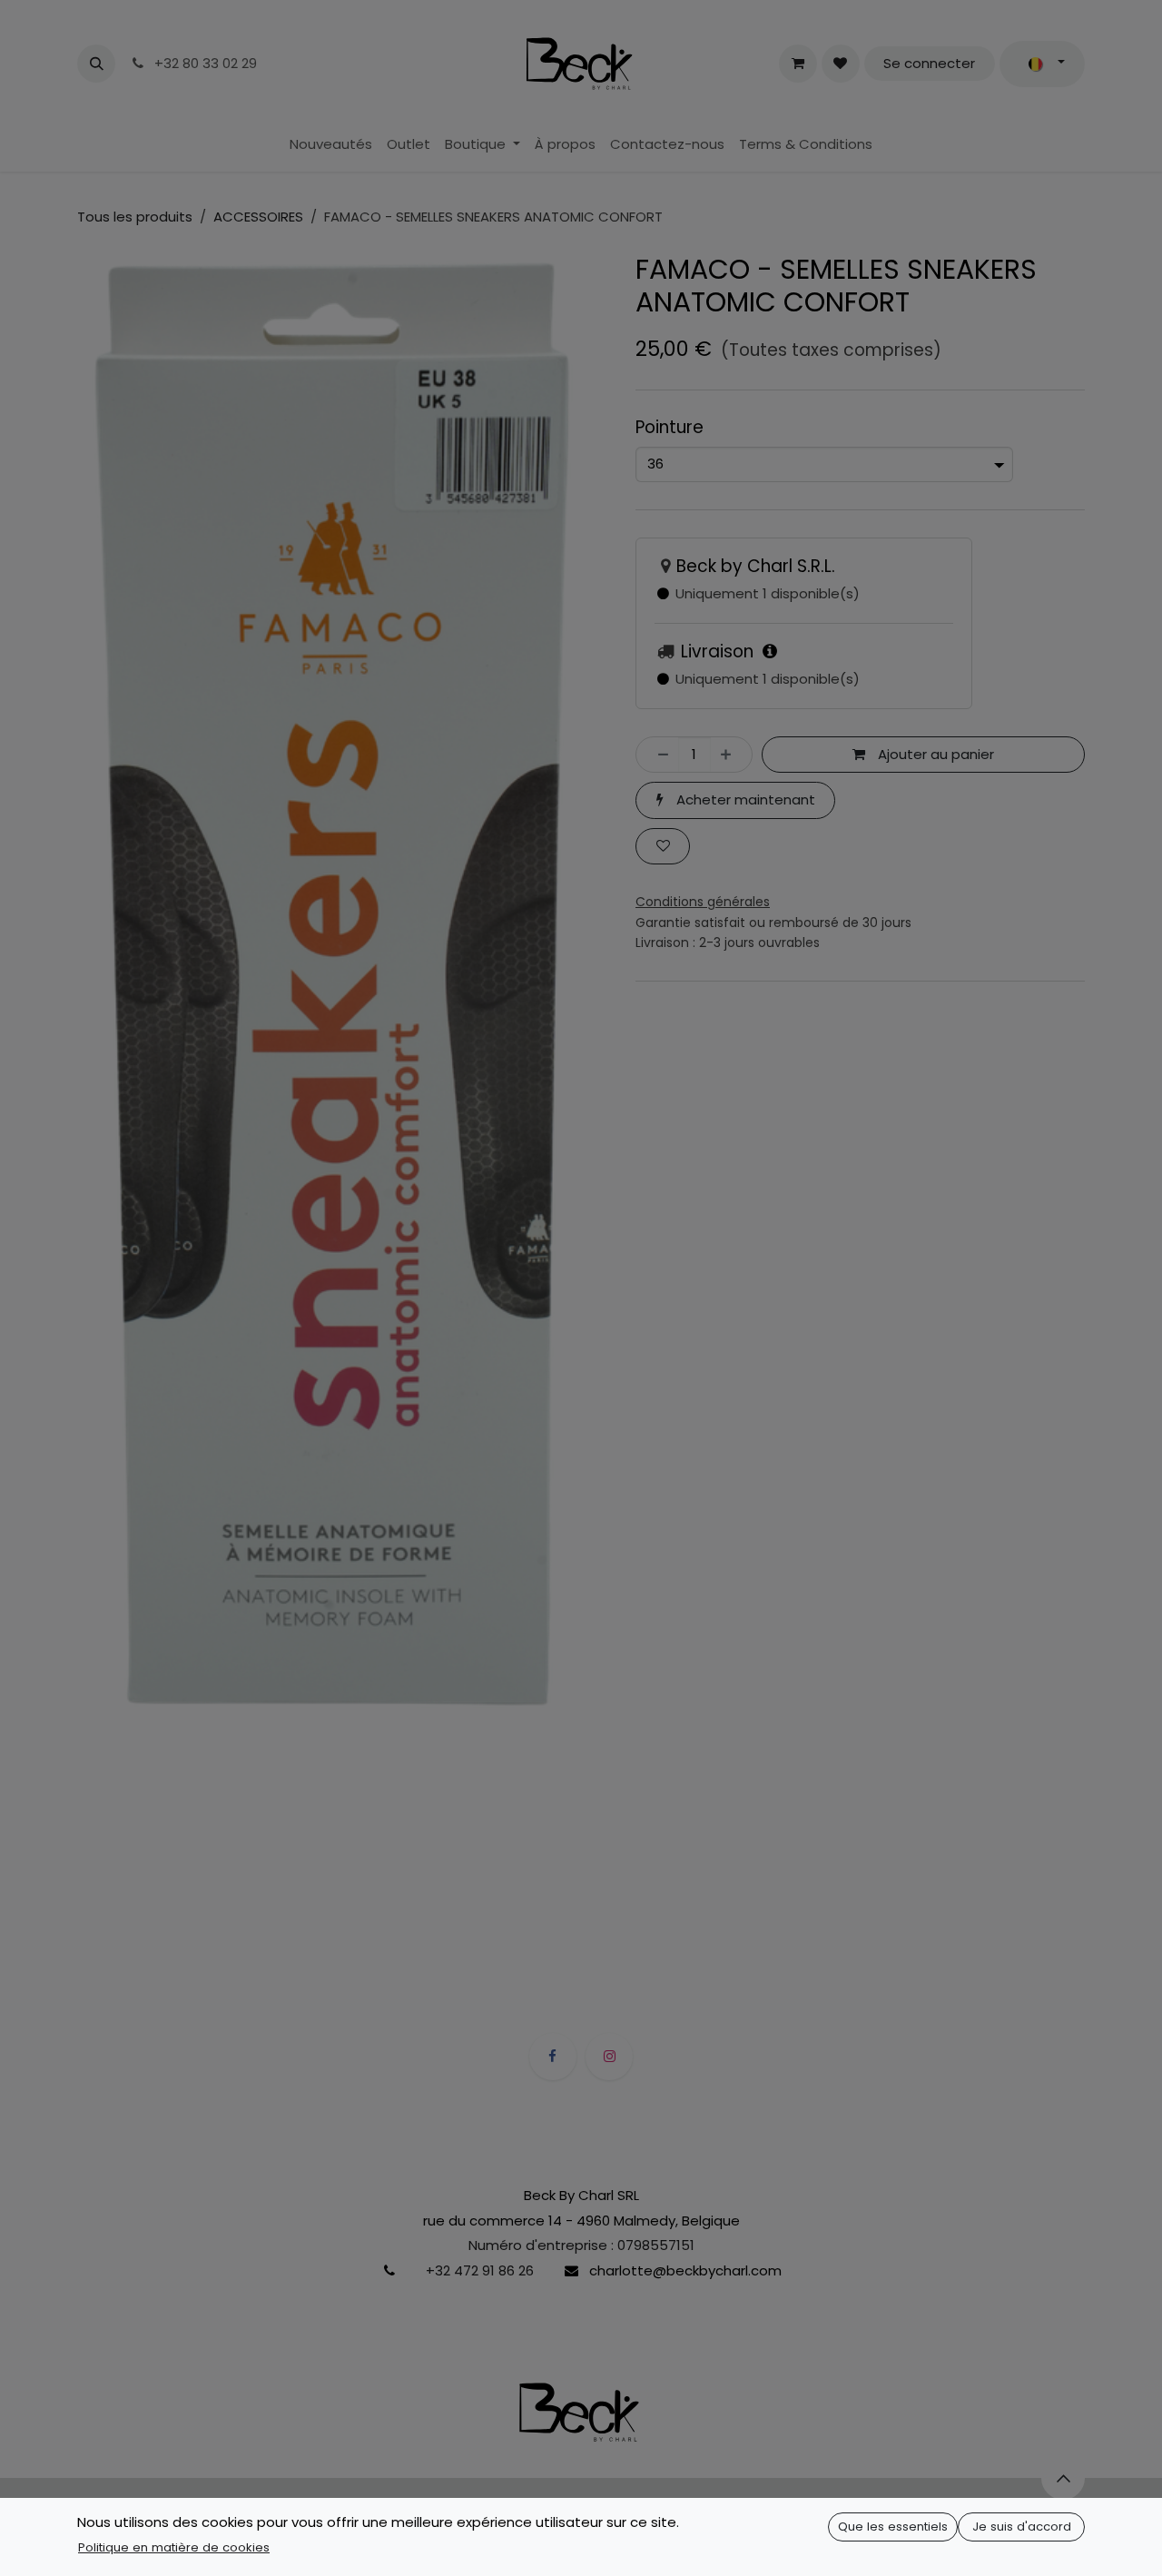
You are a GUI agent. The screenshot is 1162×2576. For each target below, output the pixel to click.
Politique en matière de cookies (174, 2547)
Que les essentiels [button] (893, 2527)
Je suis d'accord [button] (1022, 2527)
